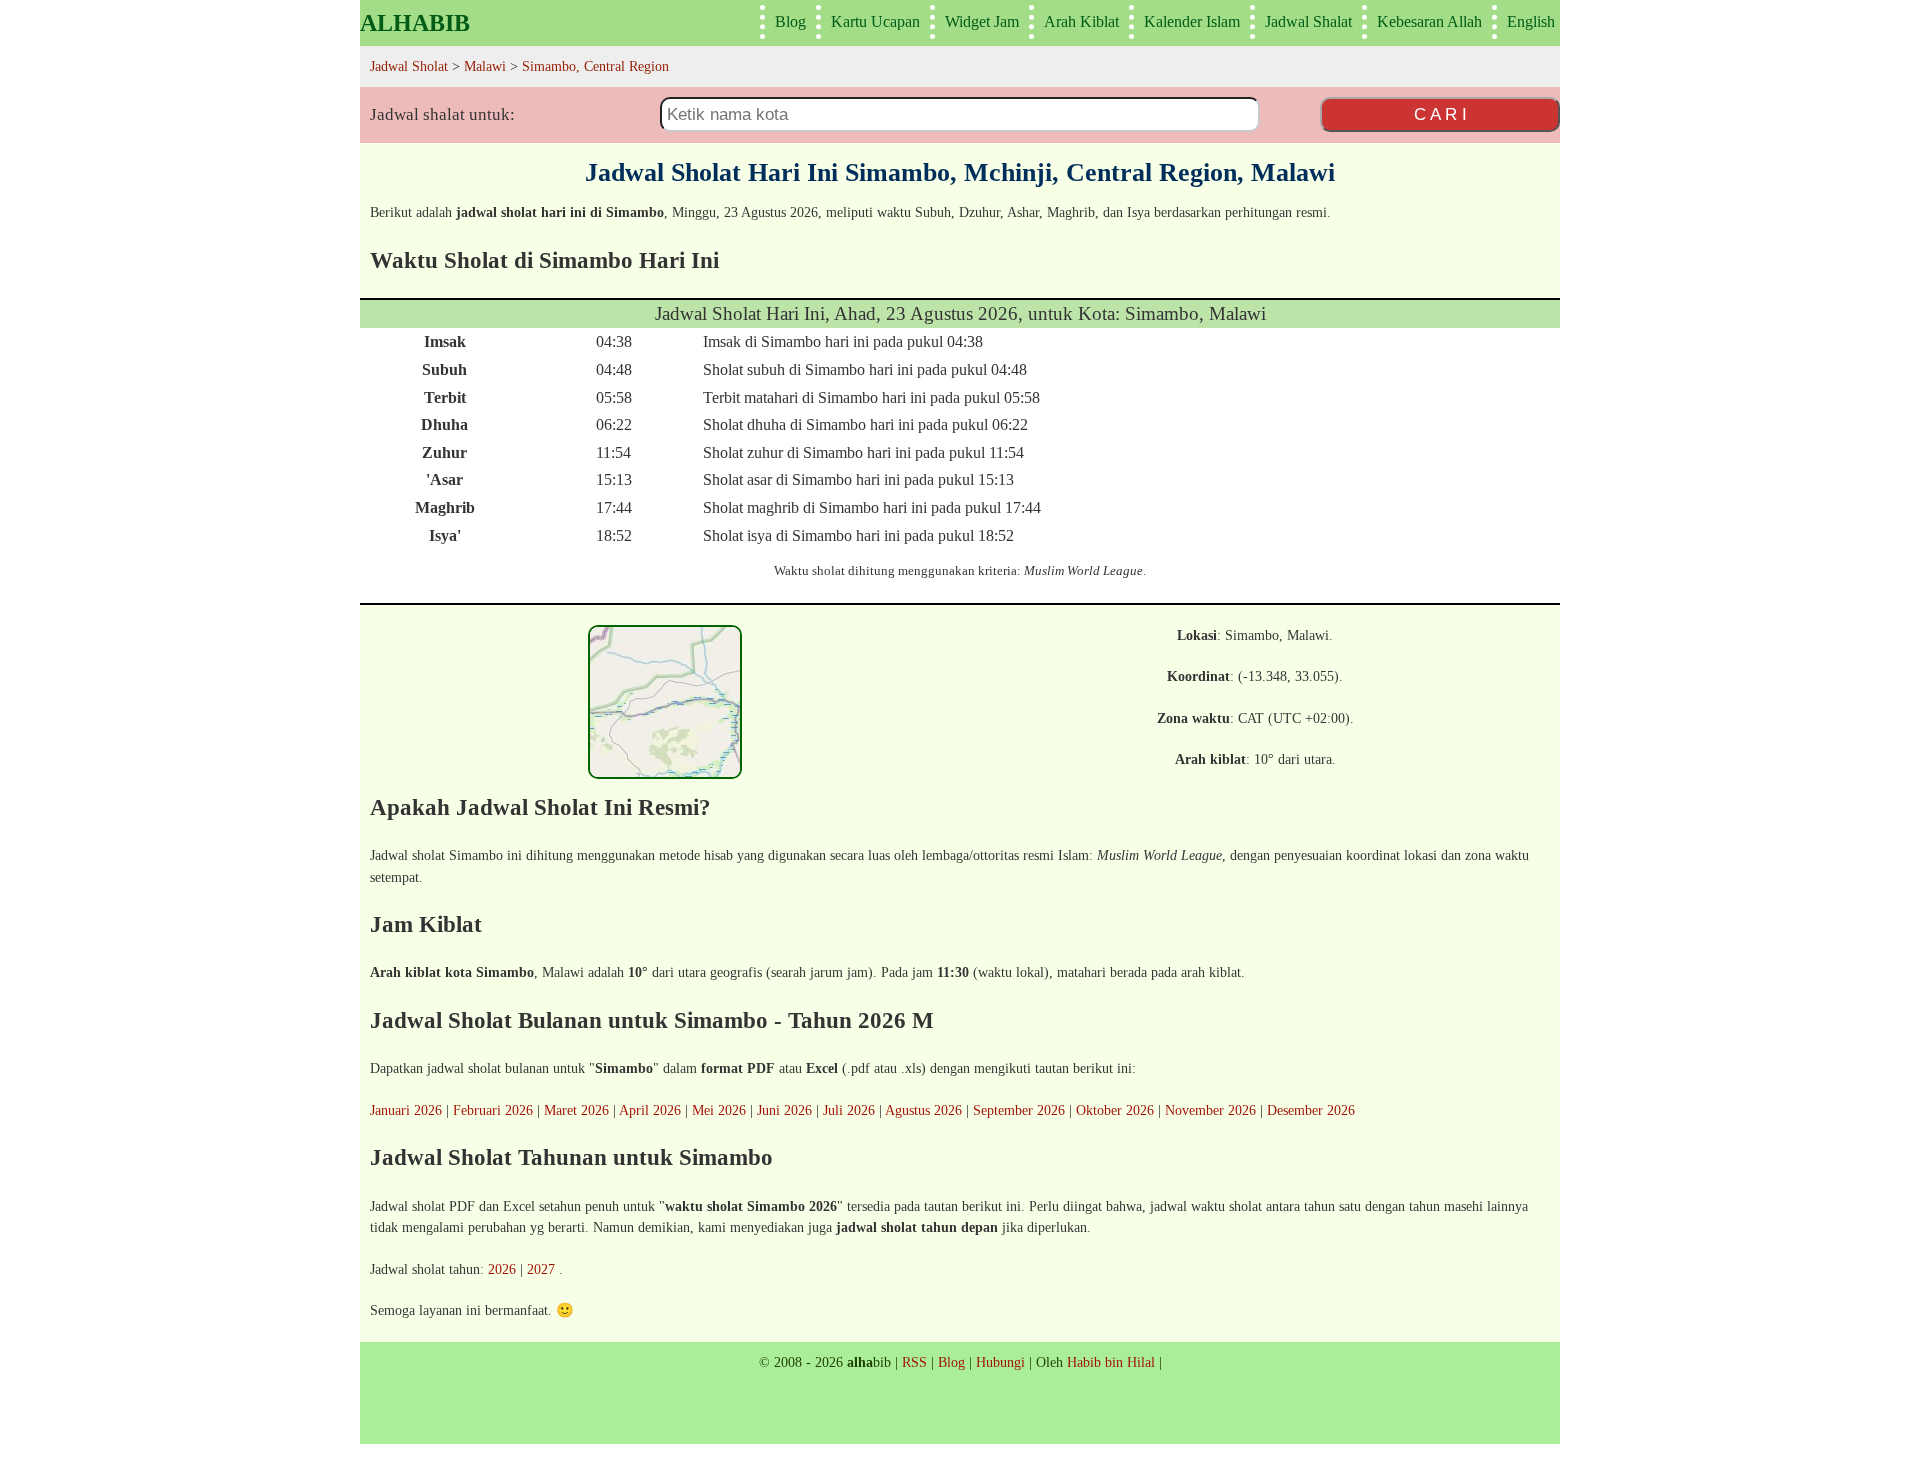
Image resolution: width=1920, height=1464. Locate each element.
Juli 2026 (849, 1110)
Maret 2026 (576, 1110)
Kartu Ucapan (875, 21)
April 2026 (650, 1110)
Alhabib (415, 23)
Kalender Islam (1192, 21)
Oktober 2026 (1115, 1110)
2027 (541, 1269)
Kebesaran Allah (1429, 21)
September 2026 (1019, 1110)
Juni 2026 (784, 1110)
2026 (502, 1269)
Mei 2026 (719, 1110)
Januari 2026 (406, 1110)
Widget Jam (982, 21)
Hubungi (1000, 1362)
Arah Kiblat (1081, 21)
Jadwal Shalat (1308, 21)
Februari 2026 (493, 1110)
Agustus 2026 (923, 1110)
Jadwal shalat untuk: (442, 114)
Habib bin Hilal (1111, 1362)
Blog (790, 21)
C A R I (1440, 114)
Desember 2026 (1311, 1110)
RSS (914, 1362)
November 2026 (1210, 1110)
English (1531, 21)
